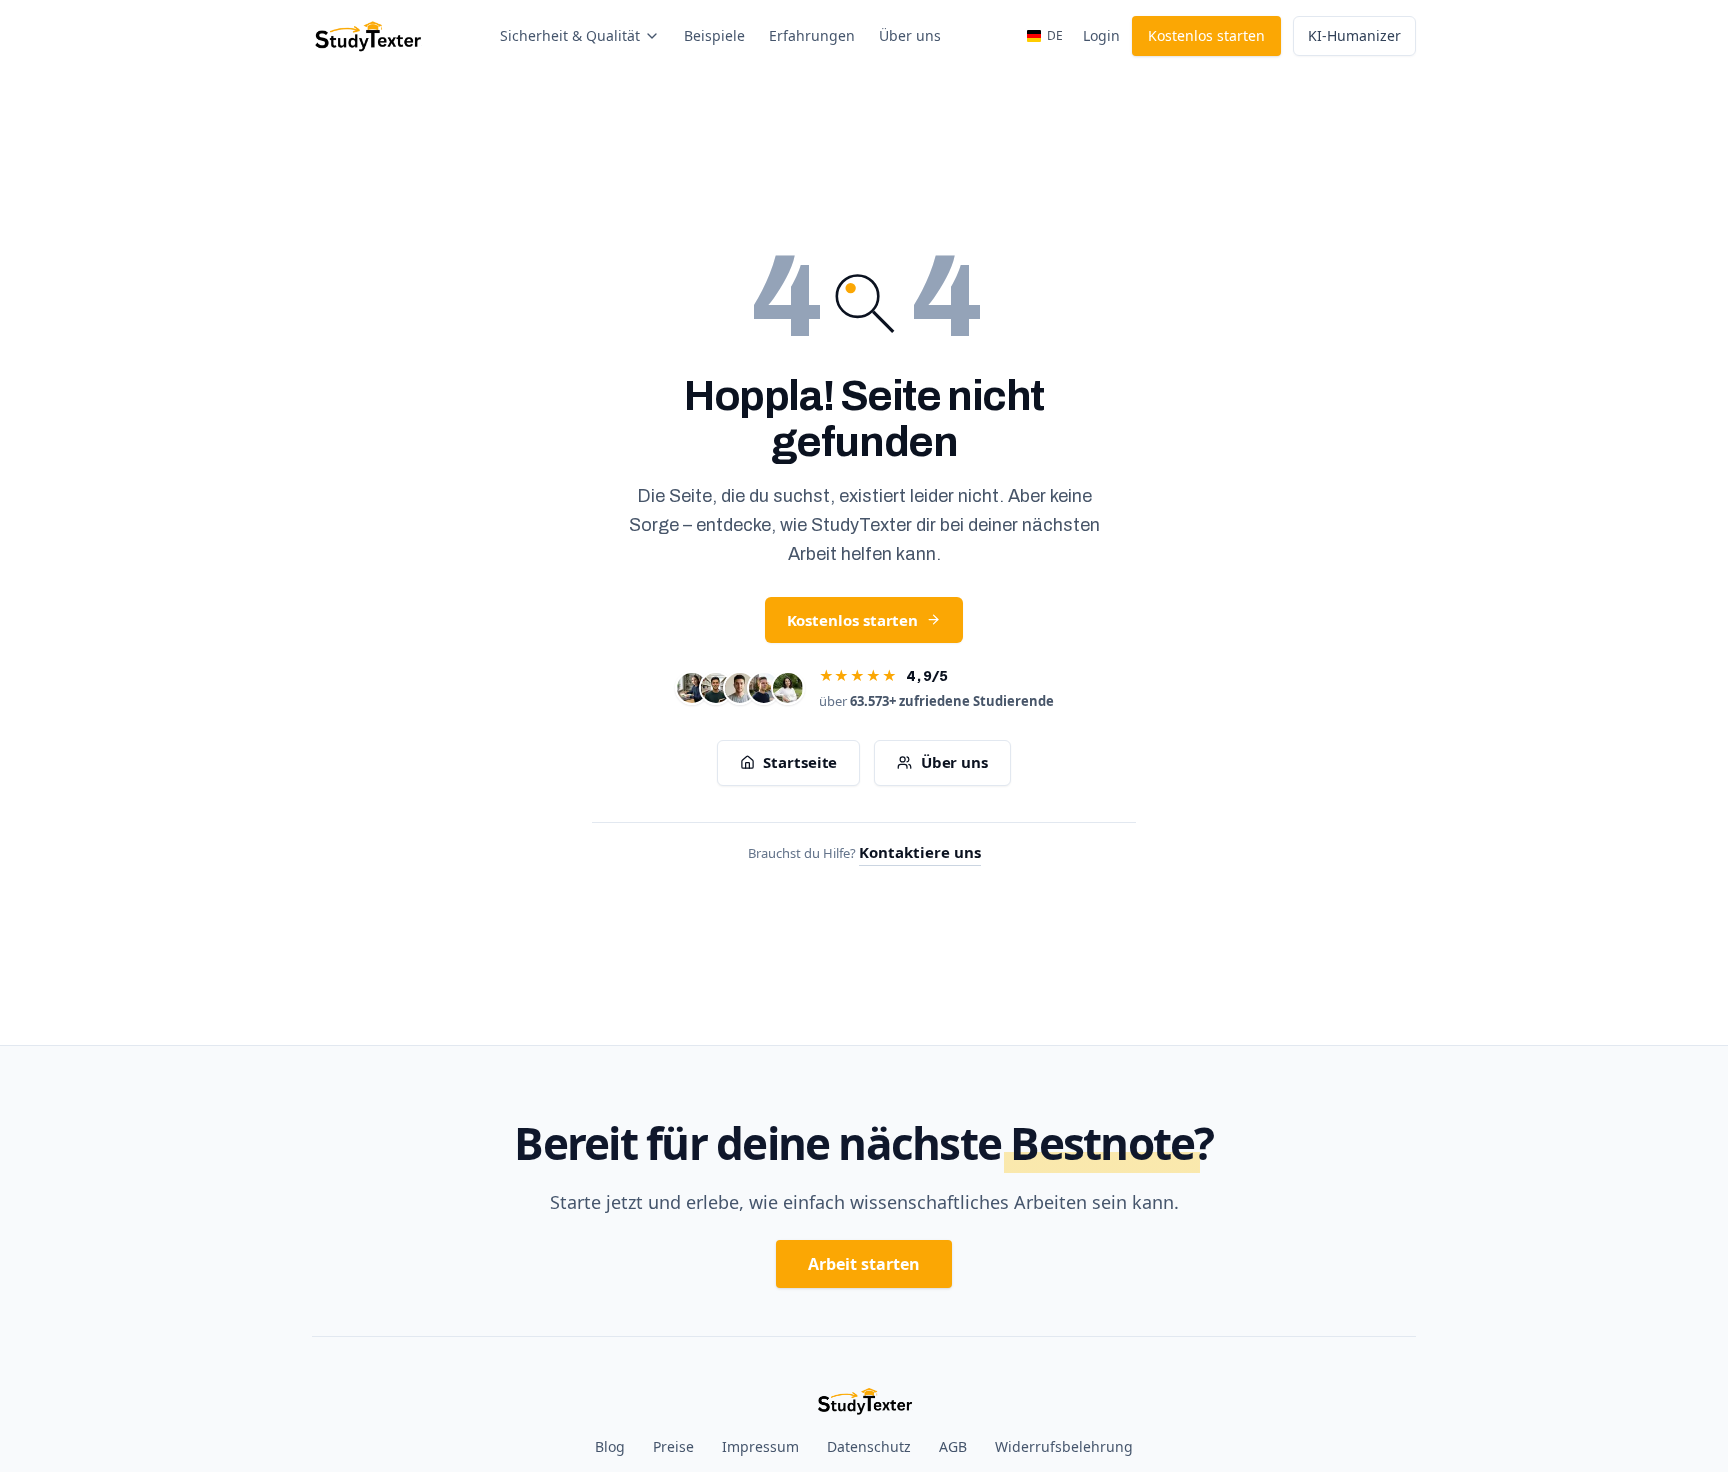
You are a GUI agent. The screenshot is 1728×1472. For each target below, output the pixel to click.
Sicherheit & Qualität (570, 35)
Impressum (760, 1446)
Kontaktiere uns (920, 852)
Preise (673, 1446)
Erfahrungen (812, 35)
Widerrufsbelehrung (1064, 1446)
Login (1101, 35)
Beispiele (714, 35)
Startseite (800, 762)
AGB (953, 1446)
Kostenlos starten (1206, 35)
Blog (610, 1446)
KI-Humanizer (1354, 35)
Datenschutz (869, 1446)
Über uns (910, 35)
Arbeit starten (864, 1264)
